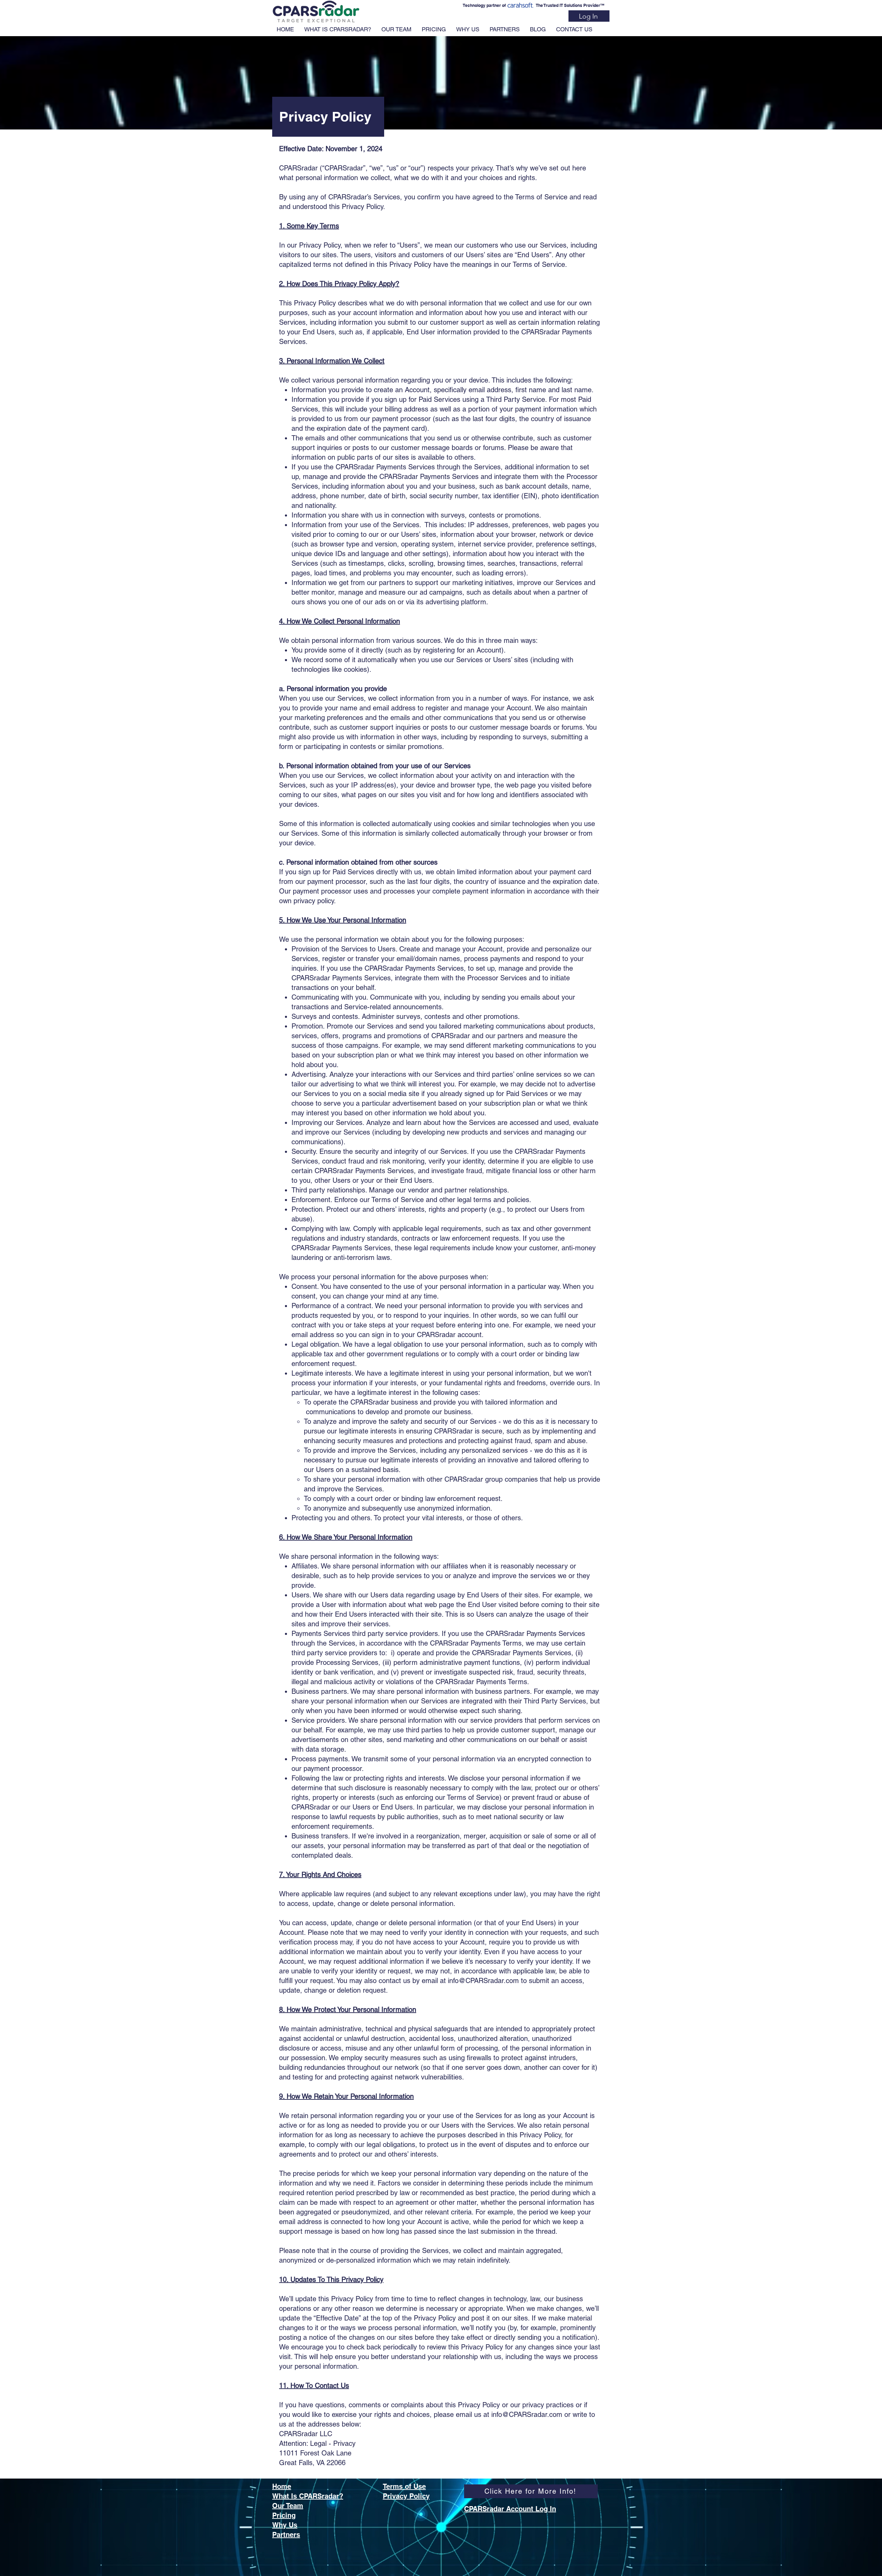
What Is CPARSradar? (308, 2496)
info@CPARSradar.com (483, 1981)
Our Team (288, 2506)
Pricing (284, 2515)
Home (282, 2486)
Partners (286, 2535)
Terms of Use (404, 2486)
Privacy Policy (406, 2496)
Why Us (285, 2525)
